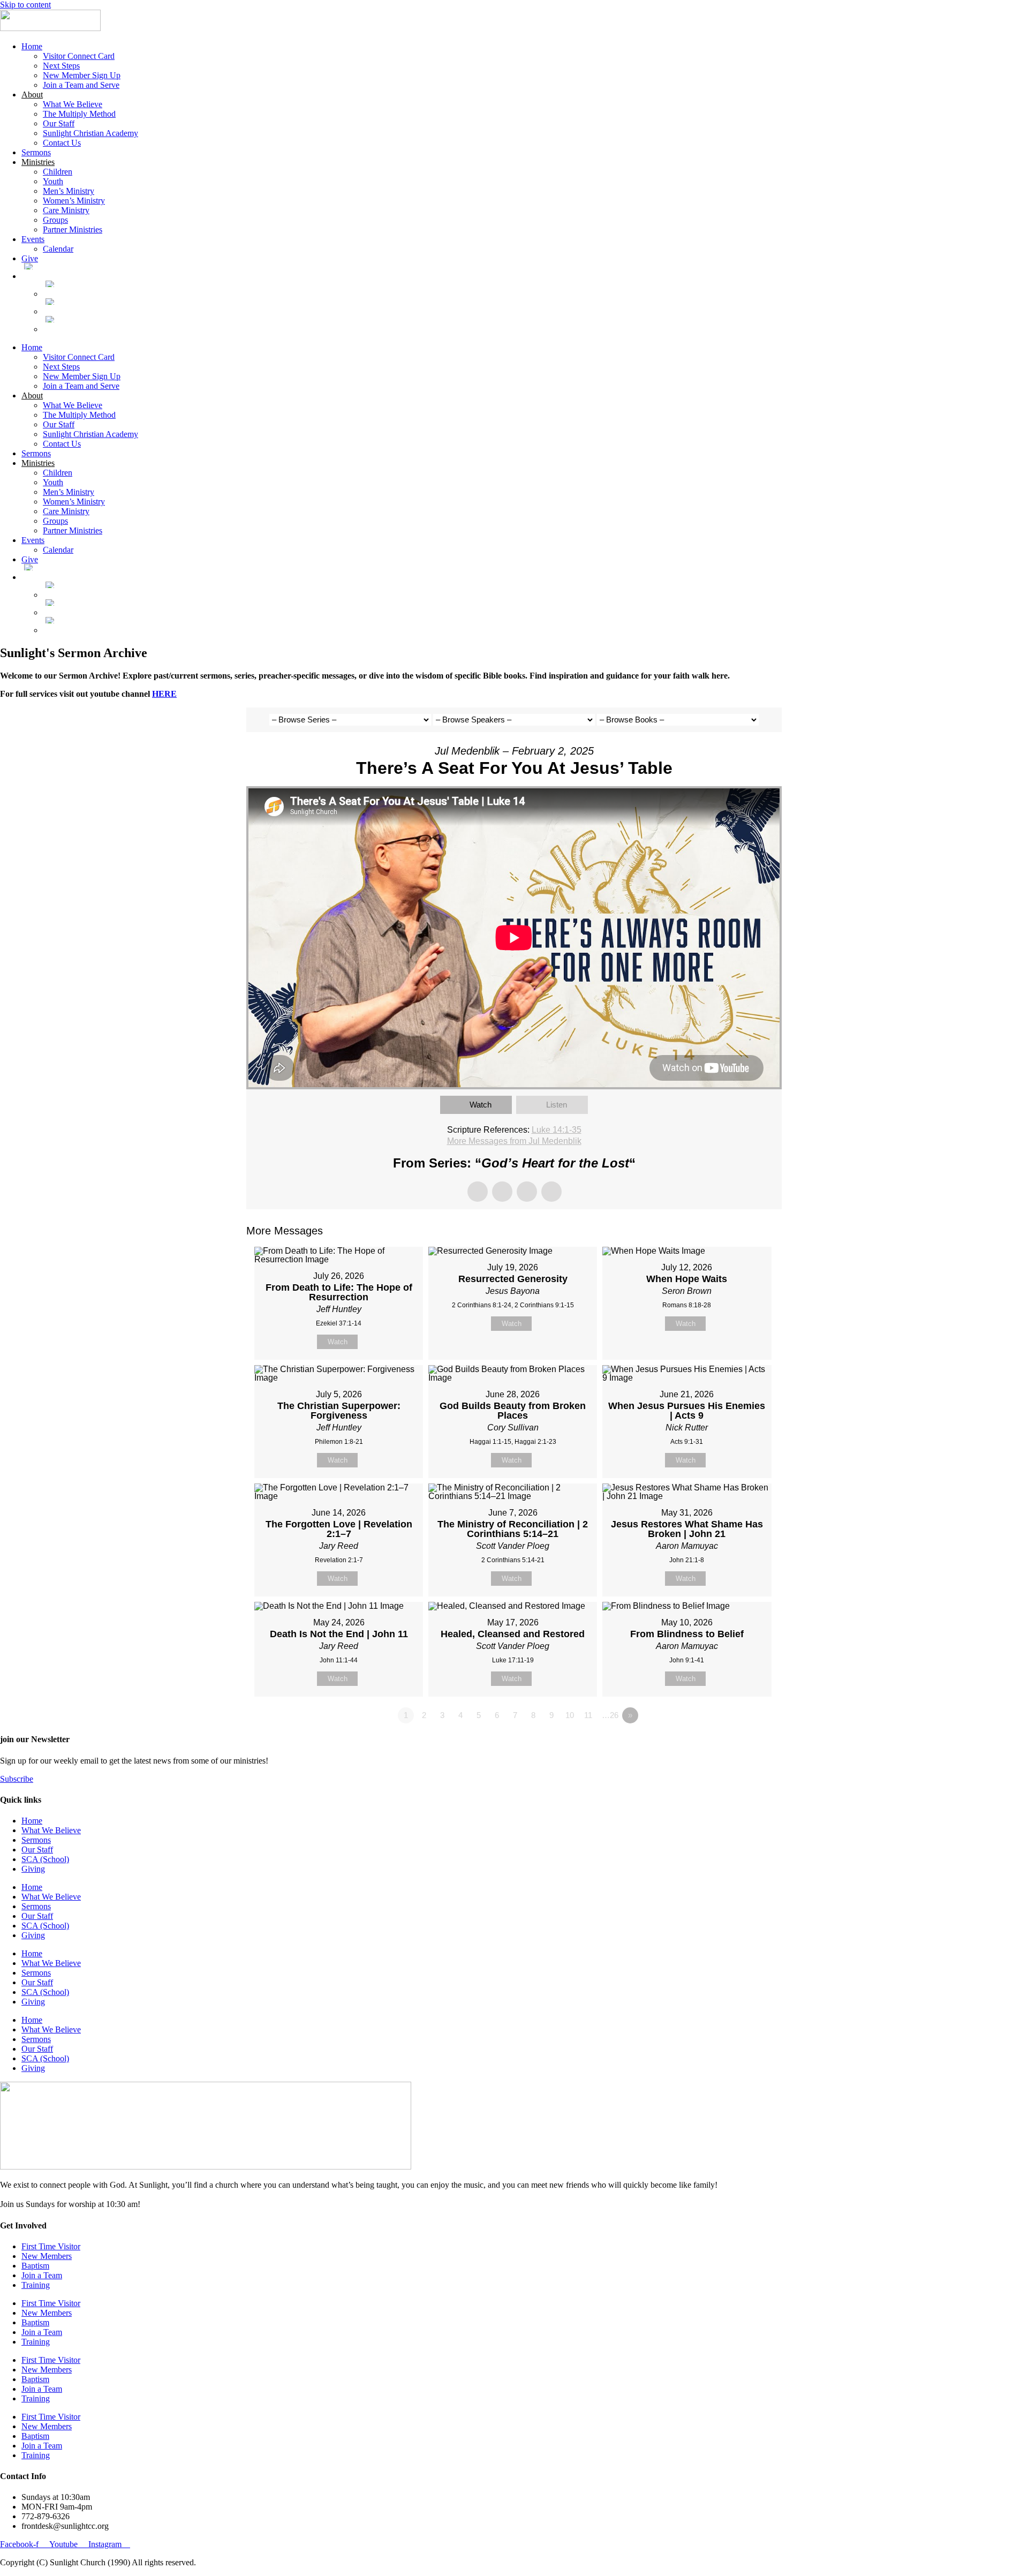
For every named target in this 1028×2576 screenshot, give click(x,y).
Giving (33, 1869)
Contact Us (62, 143)
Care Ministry (66, 210)
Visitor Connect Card (79, 56)
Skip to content (25, 5)
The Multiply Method (79, 114)
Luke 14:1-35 (557, 1130)
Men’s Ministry (69, 191)
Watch (481, 1105)
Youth (53, 181)
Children (58, 172)
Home (32, 46)
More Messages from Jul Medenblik (514, 1141)
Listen (557, 1105)
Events (33, 239)
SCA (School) (45, 1859)
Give (30, 258)
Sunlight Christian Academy (90, 133)
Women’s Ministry (74, 201)
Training (36, 2285)
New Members (47, 2256)
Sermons (36, 152)
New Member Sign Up (82, 75)
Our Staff (59, 123)
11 (588, 1715)
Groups (55, 220)
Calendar (58, 249)
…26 (610, 1715)
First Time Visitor (51, 2246)
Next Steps (61, 66)
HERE (164, 694)
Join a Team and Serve (81, 85)
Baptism (35, 2266)
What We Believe (73, 104)
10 (570, 1715)
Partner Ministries (73, 229)
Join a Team (42, 2275)
